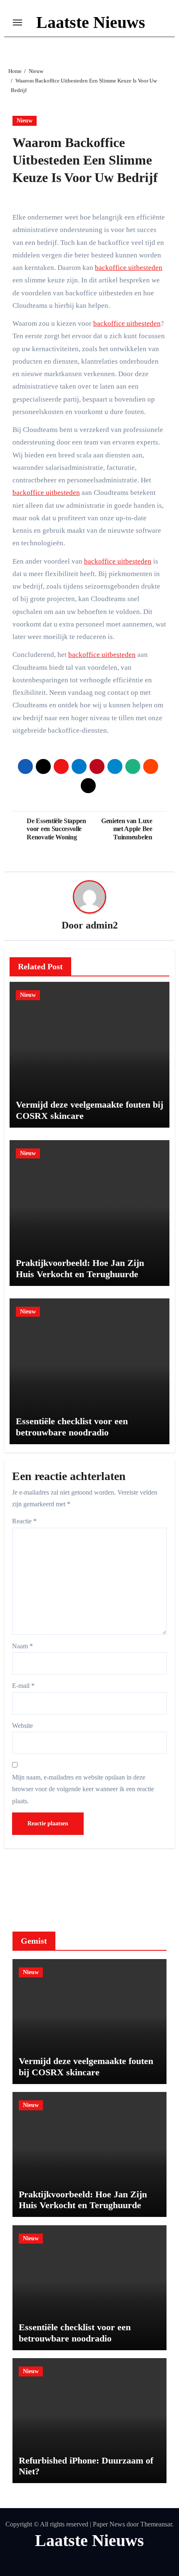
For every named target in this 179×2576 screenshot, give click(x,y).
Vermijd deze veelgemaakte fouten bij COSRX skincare (86, 2066)
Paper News (109, 2524)
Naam (22, 1646)
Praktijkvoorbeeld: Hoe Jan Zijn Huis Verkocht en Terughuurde (80, 1268)
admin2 (102, 925)
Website (22, 1726)
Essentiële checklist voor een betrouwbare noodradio (72, 1427)
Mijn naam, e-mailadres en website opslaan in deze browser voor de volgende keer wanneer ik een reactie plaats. (83, 1789)
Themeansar (156, 2524)
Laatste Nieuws (91, 22)
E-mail (23, 1686)
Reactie (24, 1521)
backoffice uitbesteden (129, 268)
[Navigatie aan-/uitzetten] (17, 22)
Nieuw (25, 121)
